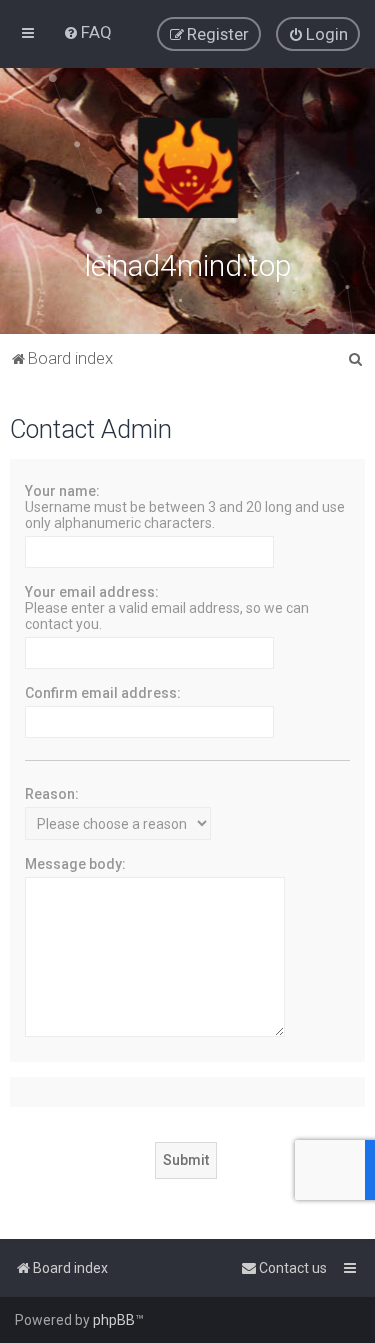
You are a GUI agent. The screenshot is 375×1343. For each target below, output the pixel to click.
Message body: (75, 864)
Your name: (62, 491)
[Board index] (188, 168)
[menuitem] (87, 32)
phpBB (114, 1320)
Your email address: (92, 592)
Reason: (52, 794)
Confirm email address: (103, 693)
